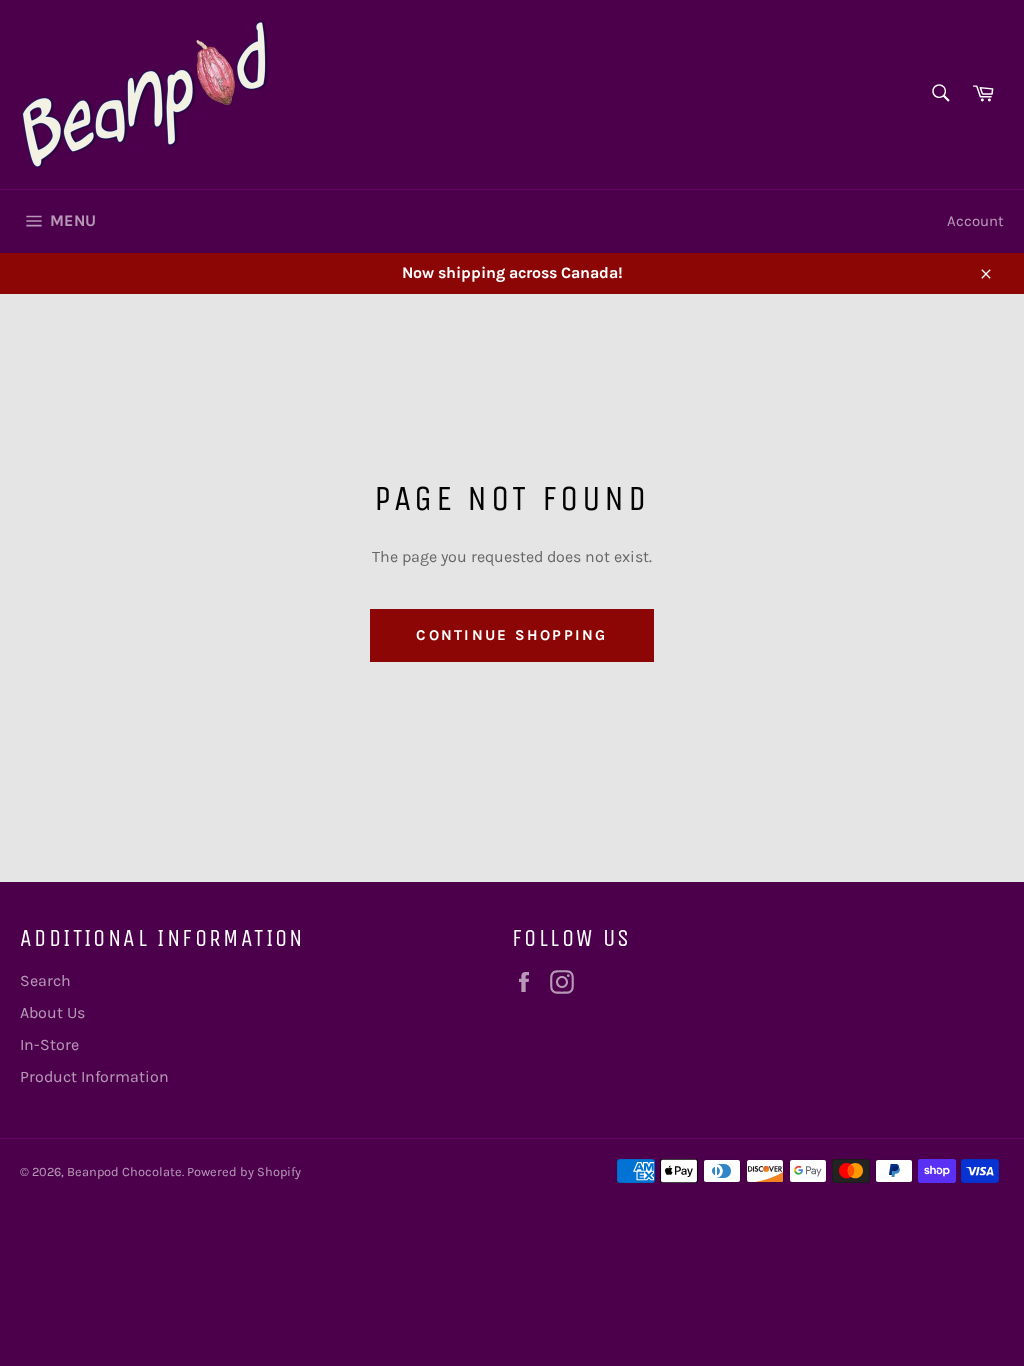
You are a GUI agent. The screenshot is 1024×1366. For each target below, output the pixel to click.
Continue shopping (511, 635)
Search (45, 980)
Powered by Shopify (244, 1171)
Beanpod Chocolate (124, 1171)
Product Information (94, 1076)
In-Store (49, 1044)
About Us (52, 1012)
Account (975, 221)
